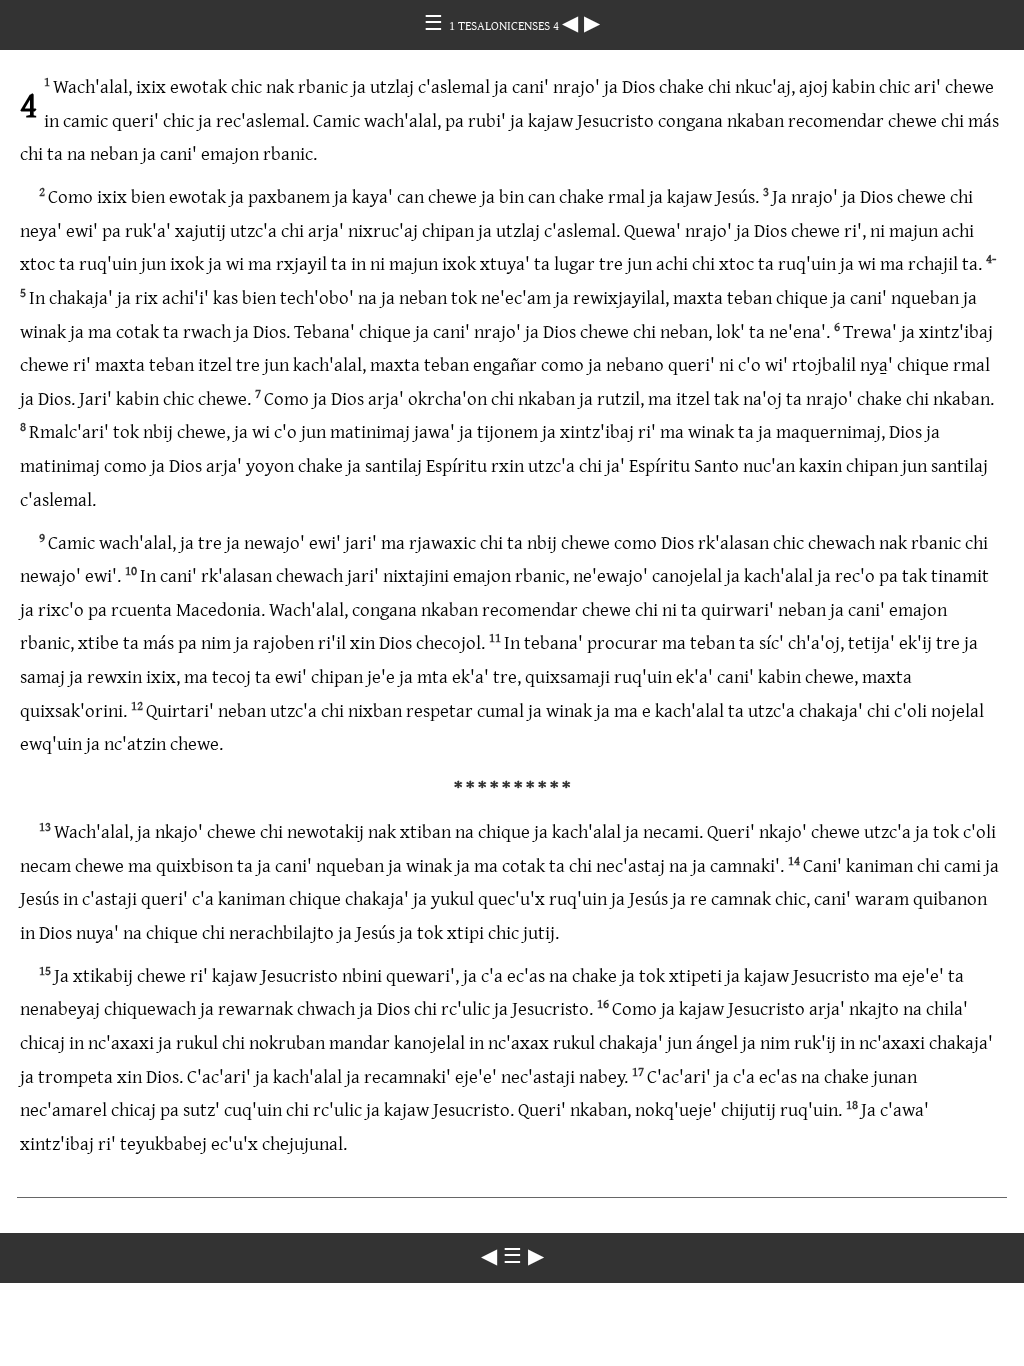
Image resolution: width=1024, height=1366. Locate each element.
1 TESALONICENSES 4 (505, 25)
